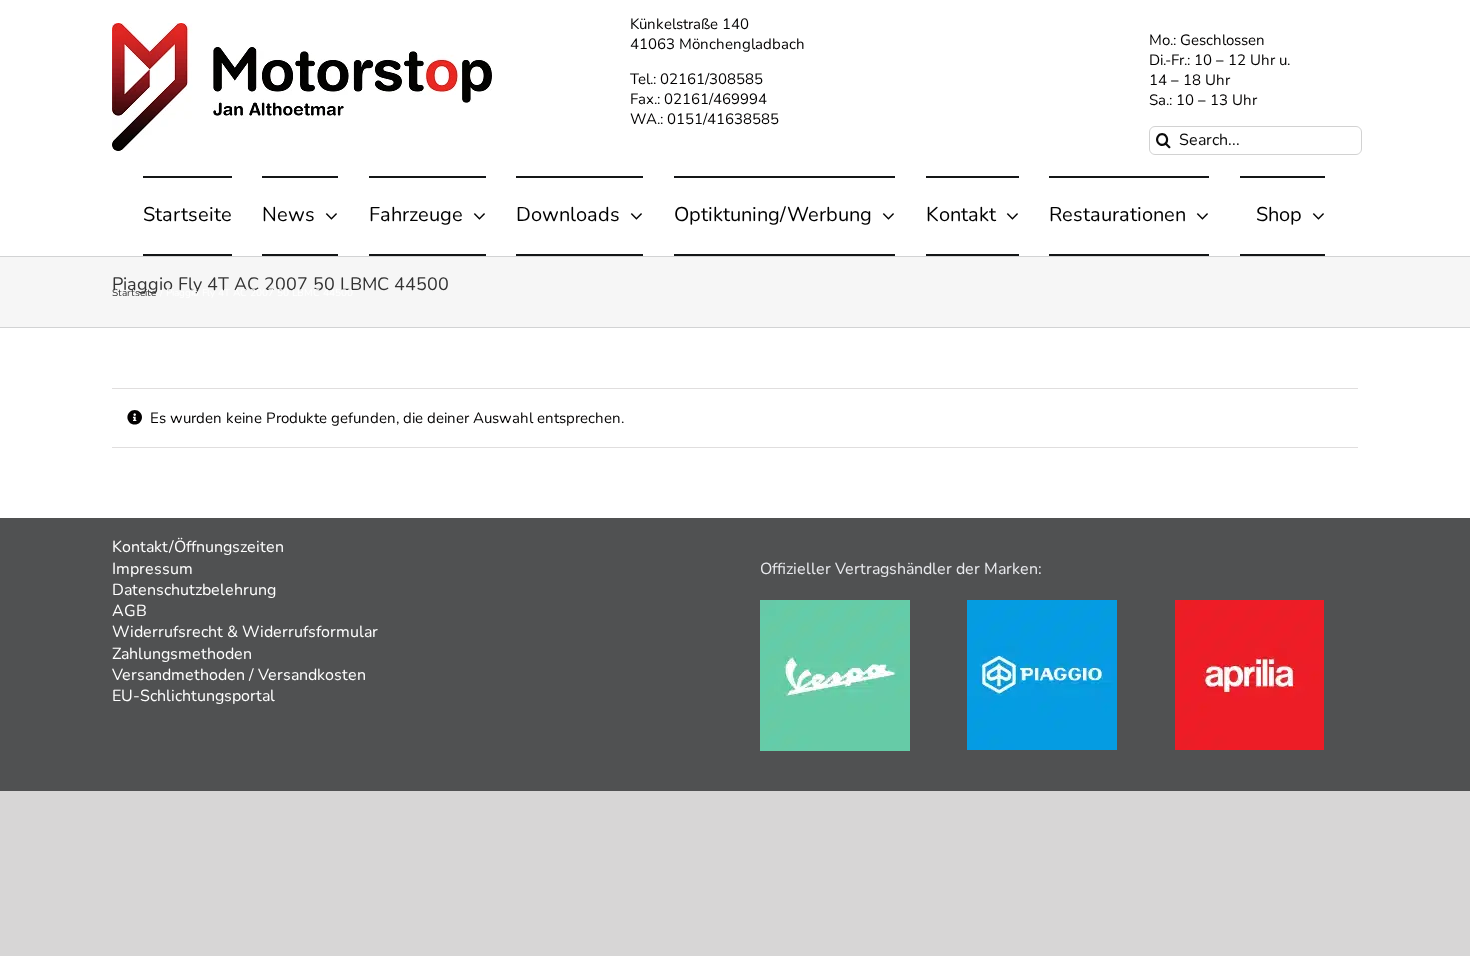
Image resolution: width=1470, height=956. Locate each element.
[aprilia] (1249, 607)
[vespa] (835, 607)
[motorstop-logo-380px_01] (302, 30)
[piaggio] (1042, 607)
